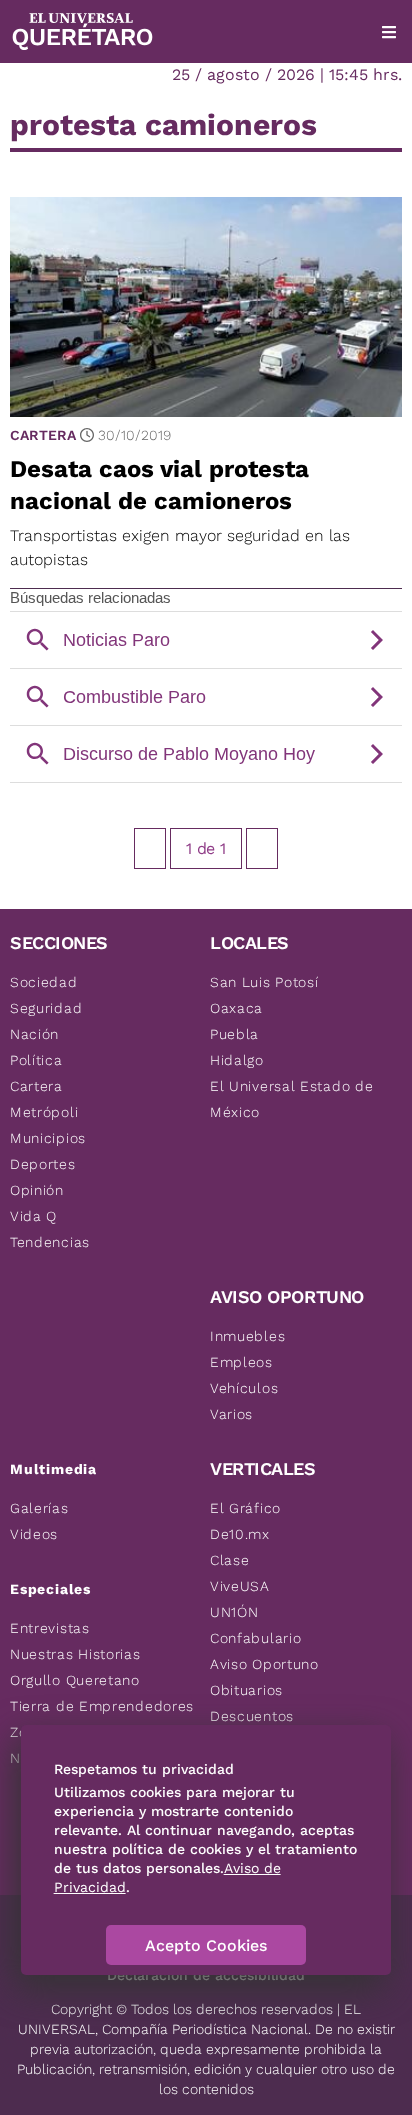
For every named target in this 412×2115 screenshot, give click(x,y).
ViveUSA (240, 1586)
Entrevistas (50, 1628)
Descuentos (252, 1716)
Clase (230, 1560)
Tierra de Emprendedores (102, 1706)
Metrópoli (44, 1112)
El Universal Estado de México (291, 1099)
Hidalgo (237, 1060)
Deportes (43, 1164)
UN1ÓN (234, 1612)
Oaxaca (236, 1008)
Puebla (234, 1034)
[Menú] (389, 32)
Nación (34, 1034)
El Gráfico (245, 1508)
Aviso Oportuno (264, 1664)
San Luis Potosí (264, 982)
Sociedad (44, 982)
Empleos (241, 1362)
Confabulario (255, 1638)
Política (36, 1060)
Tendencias (50, 1242)
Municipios (48, 1138)
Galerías (39, 1508)
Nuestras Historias (75, 1654)
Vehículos (244, 1388)
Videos (34, 1534)
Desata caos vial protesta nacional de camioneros (159, 485)
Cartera (43, 435)
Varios (231, 1414)
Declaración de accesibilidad (206, 1975)
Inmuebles (247, 1336)
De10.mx (240, 1534)
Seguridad (46, 1008)
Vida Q (33, 1216)
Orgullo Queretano (75, 1680)
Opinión (37, 1190)
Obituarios (246, 1690)
